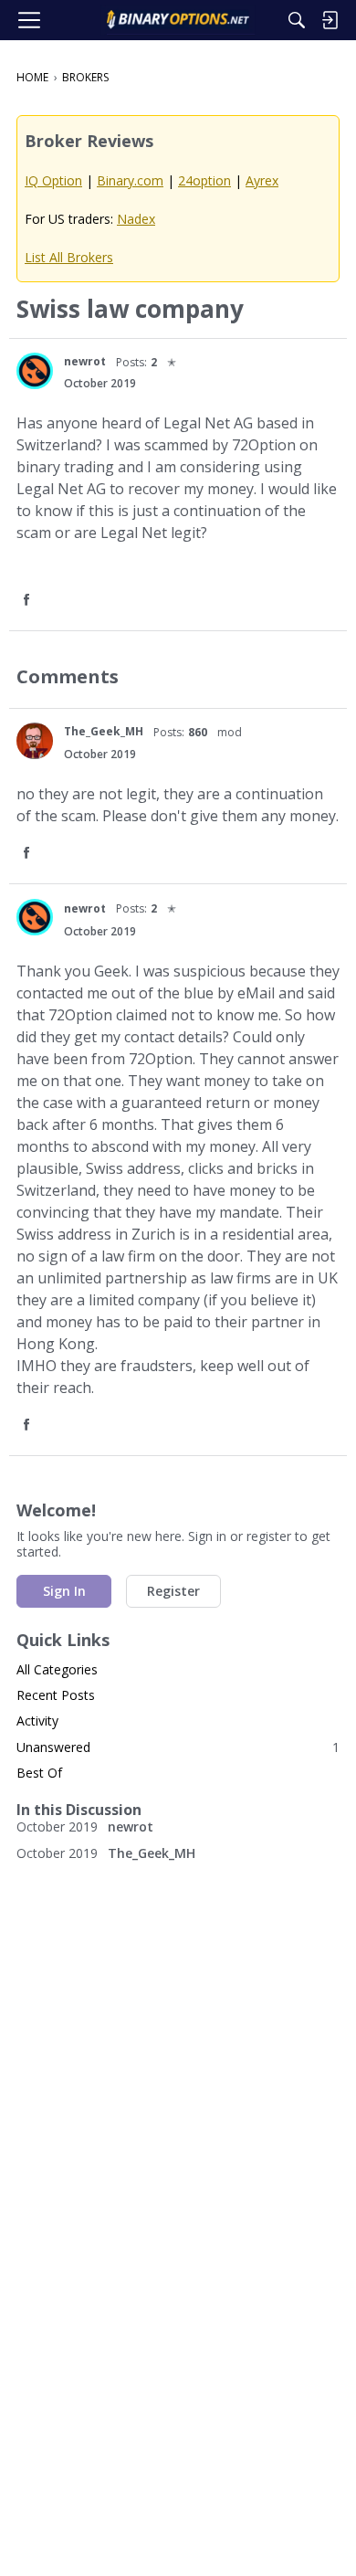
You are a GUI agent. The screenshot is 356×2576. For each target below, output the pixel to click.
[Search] (297, 20)
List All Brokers (69, 257)
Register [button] (173, 1591)
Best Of (39, 1773)
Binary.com (130, 180)
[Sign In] (330, 20)
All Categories (57, 1669)
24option (204, 180)
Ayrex (262, 180)
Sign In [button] (64, 1591)
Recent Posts (56, 1695)
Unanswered (178, 1747)
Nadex (136, 219)
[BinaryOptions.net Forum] (178, 20)
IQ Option (53, 180)
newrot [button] (85, 361)
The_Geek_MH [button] (104, 731)
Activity (37, 1721)
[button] (35, 371)
